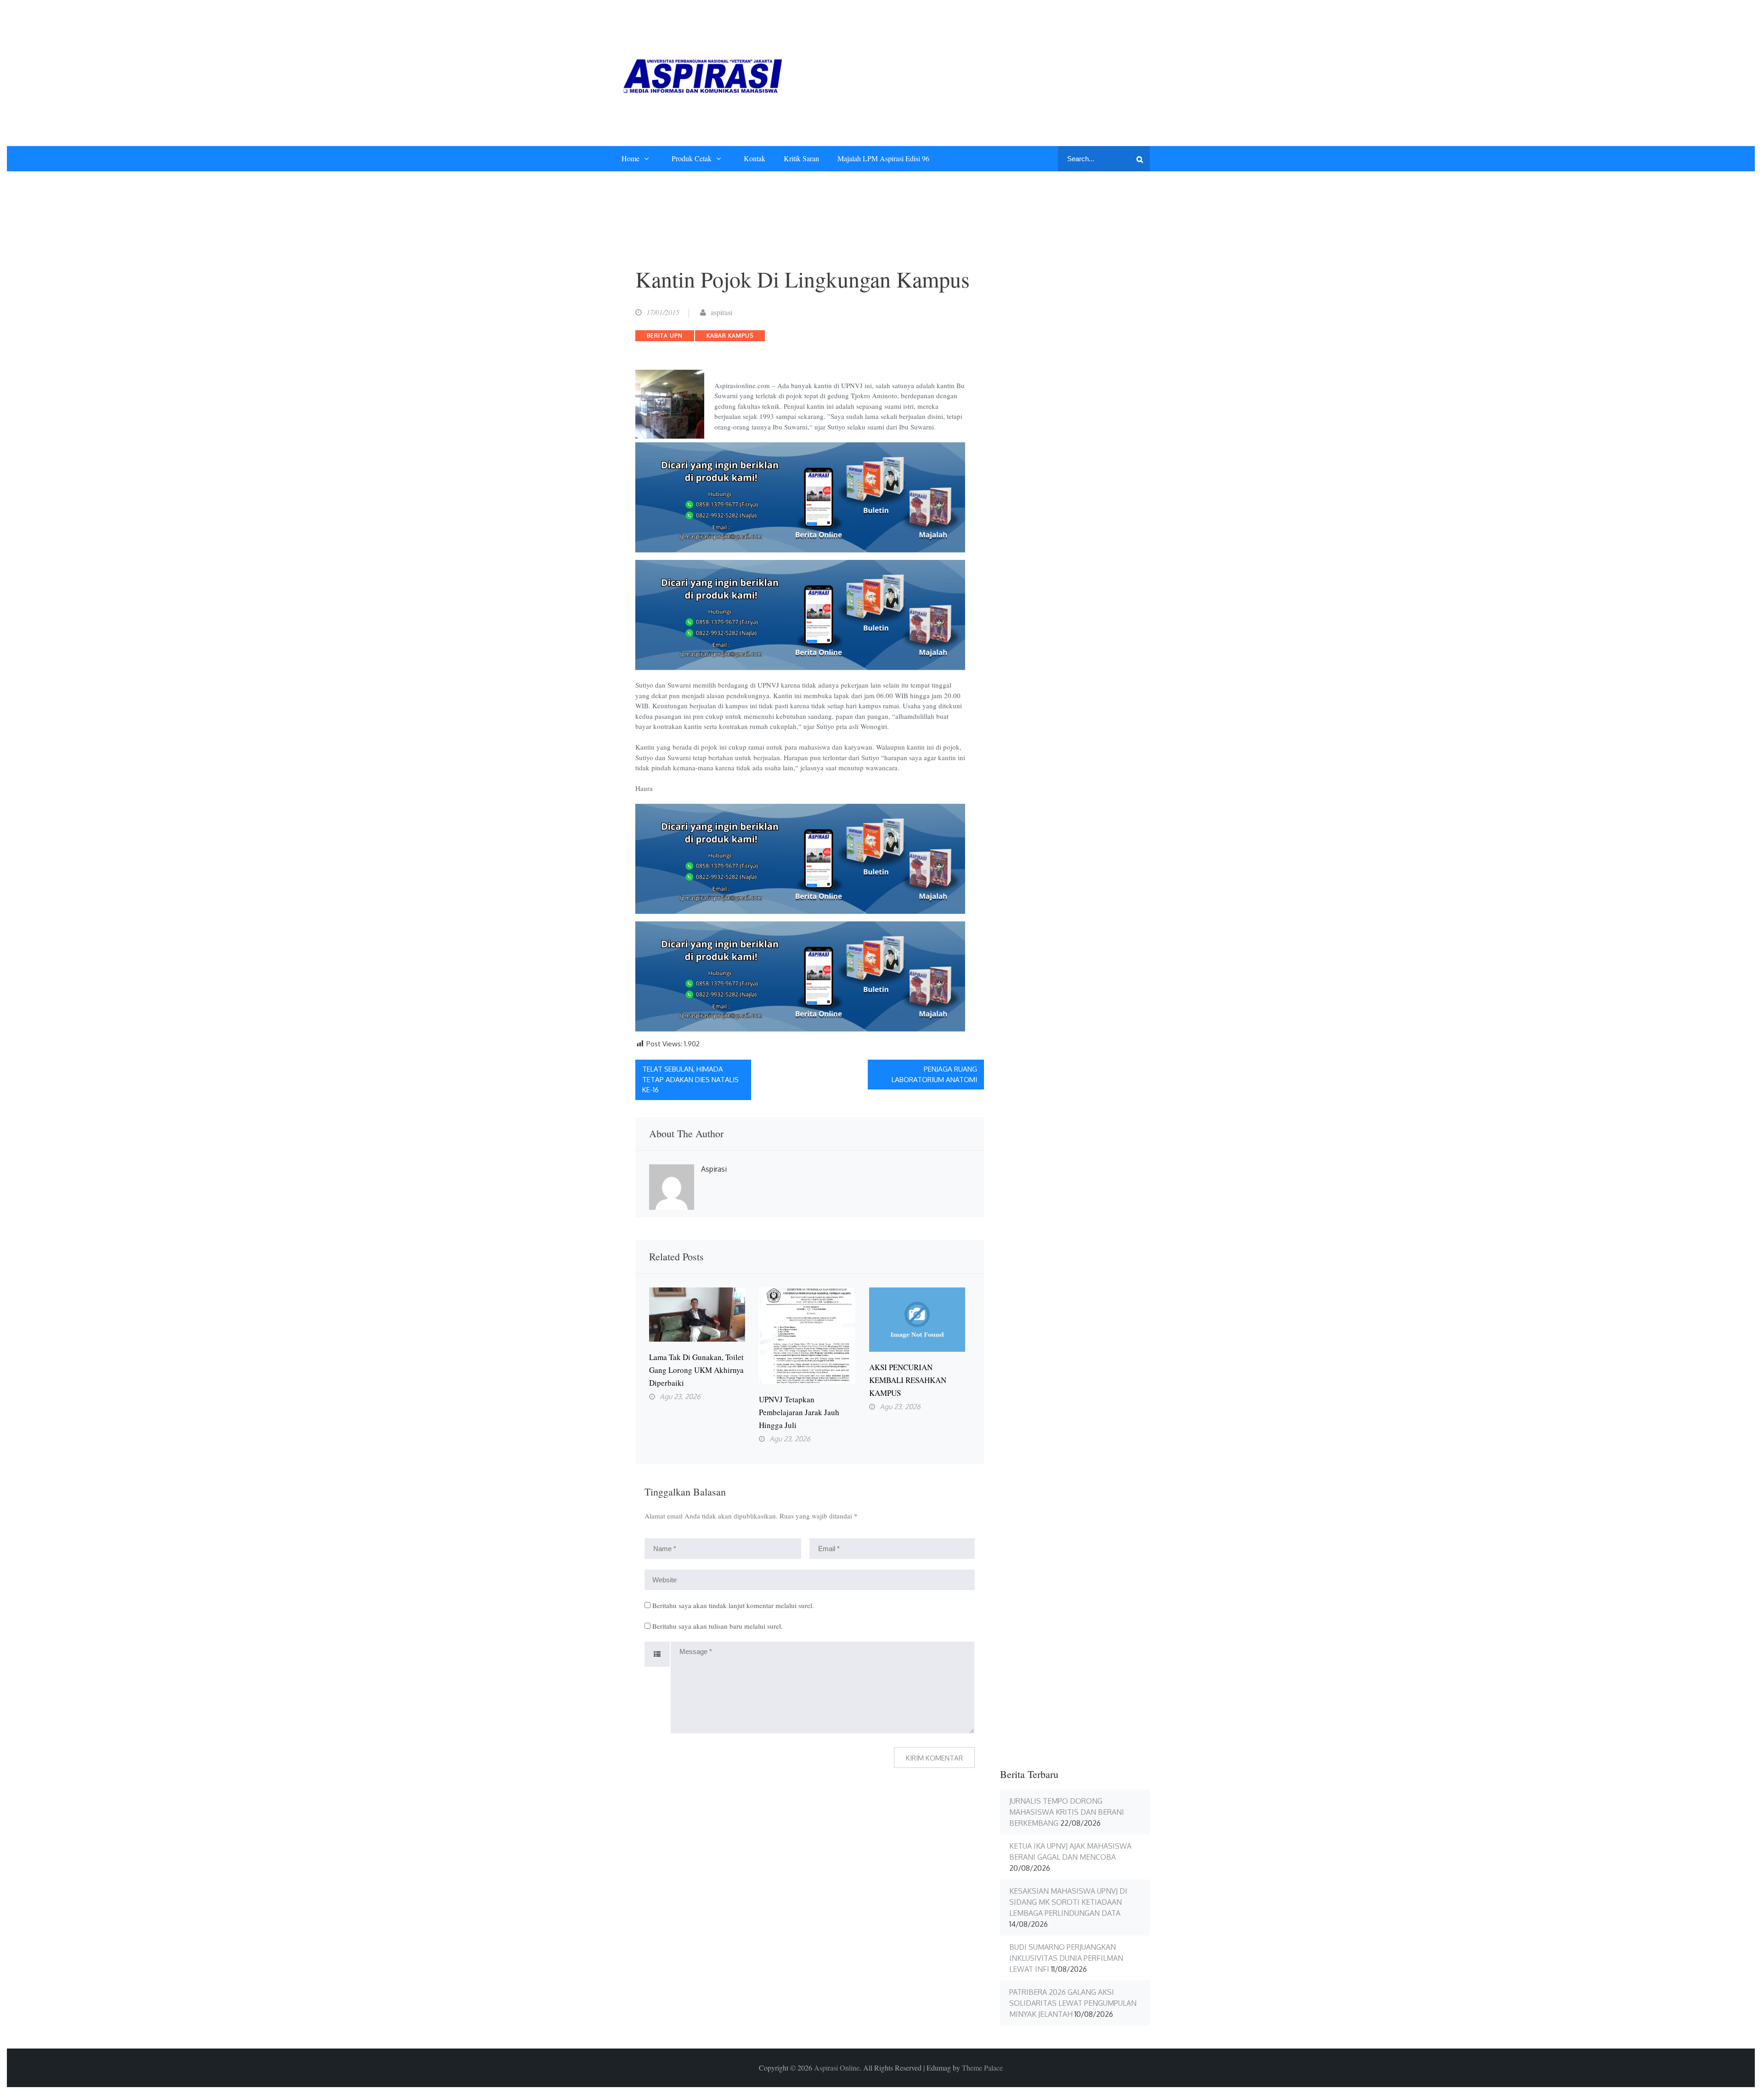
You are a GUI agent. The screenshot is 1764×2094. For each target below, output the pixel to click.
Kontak (755, 158)
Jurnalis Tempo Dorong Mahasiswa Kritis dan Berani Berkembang (1067, 1812)
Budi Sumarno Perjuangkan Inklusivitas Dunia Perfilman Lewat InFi (1066, 1958)
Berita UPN (665, 336)
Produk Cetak (692, 158)
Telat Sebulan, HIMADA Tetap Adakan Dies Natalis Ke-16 (690, 1079)
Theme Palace (982, 2068)
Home (630, 158)
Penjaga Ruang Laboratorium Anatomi (934, 1074)
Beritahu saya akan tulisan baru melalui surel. (718, 1626)
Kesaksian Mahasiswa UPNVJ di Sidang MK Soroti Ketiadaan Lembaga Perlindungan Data (1068, 1902)
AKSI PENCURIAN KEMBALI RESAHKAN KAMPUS (908, 1380)
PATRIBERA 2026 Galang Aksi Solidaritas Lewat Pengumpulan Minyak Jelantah (1073, 2003)
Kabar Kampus (730, 336)
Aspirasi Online (837, 2068)
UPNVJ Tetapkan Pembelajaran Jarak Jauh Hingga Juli (799, 1412)
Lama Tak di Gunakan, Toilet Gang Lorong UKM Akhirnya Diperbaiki (696, 1370)
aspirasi (721, 312)
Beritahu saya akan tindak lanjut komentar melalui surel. (733, 1605)
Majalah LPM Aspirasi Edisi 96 (883, 158)
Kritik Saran (801, 158)
